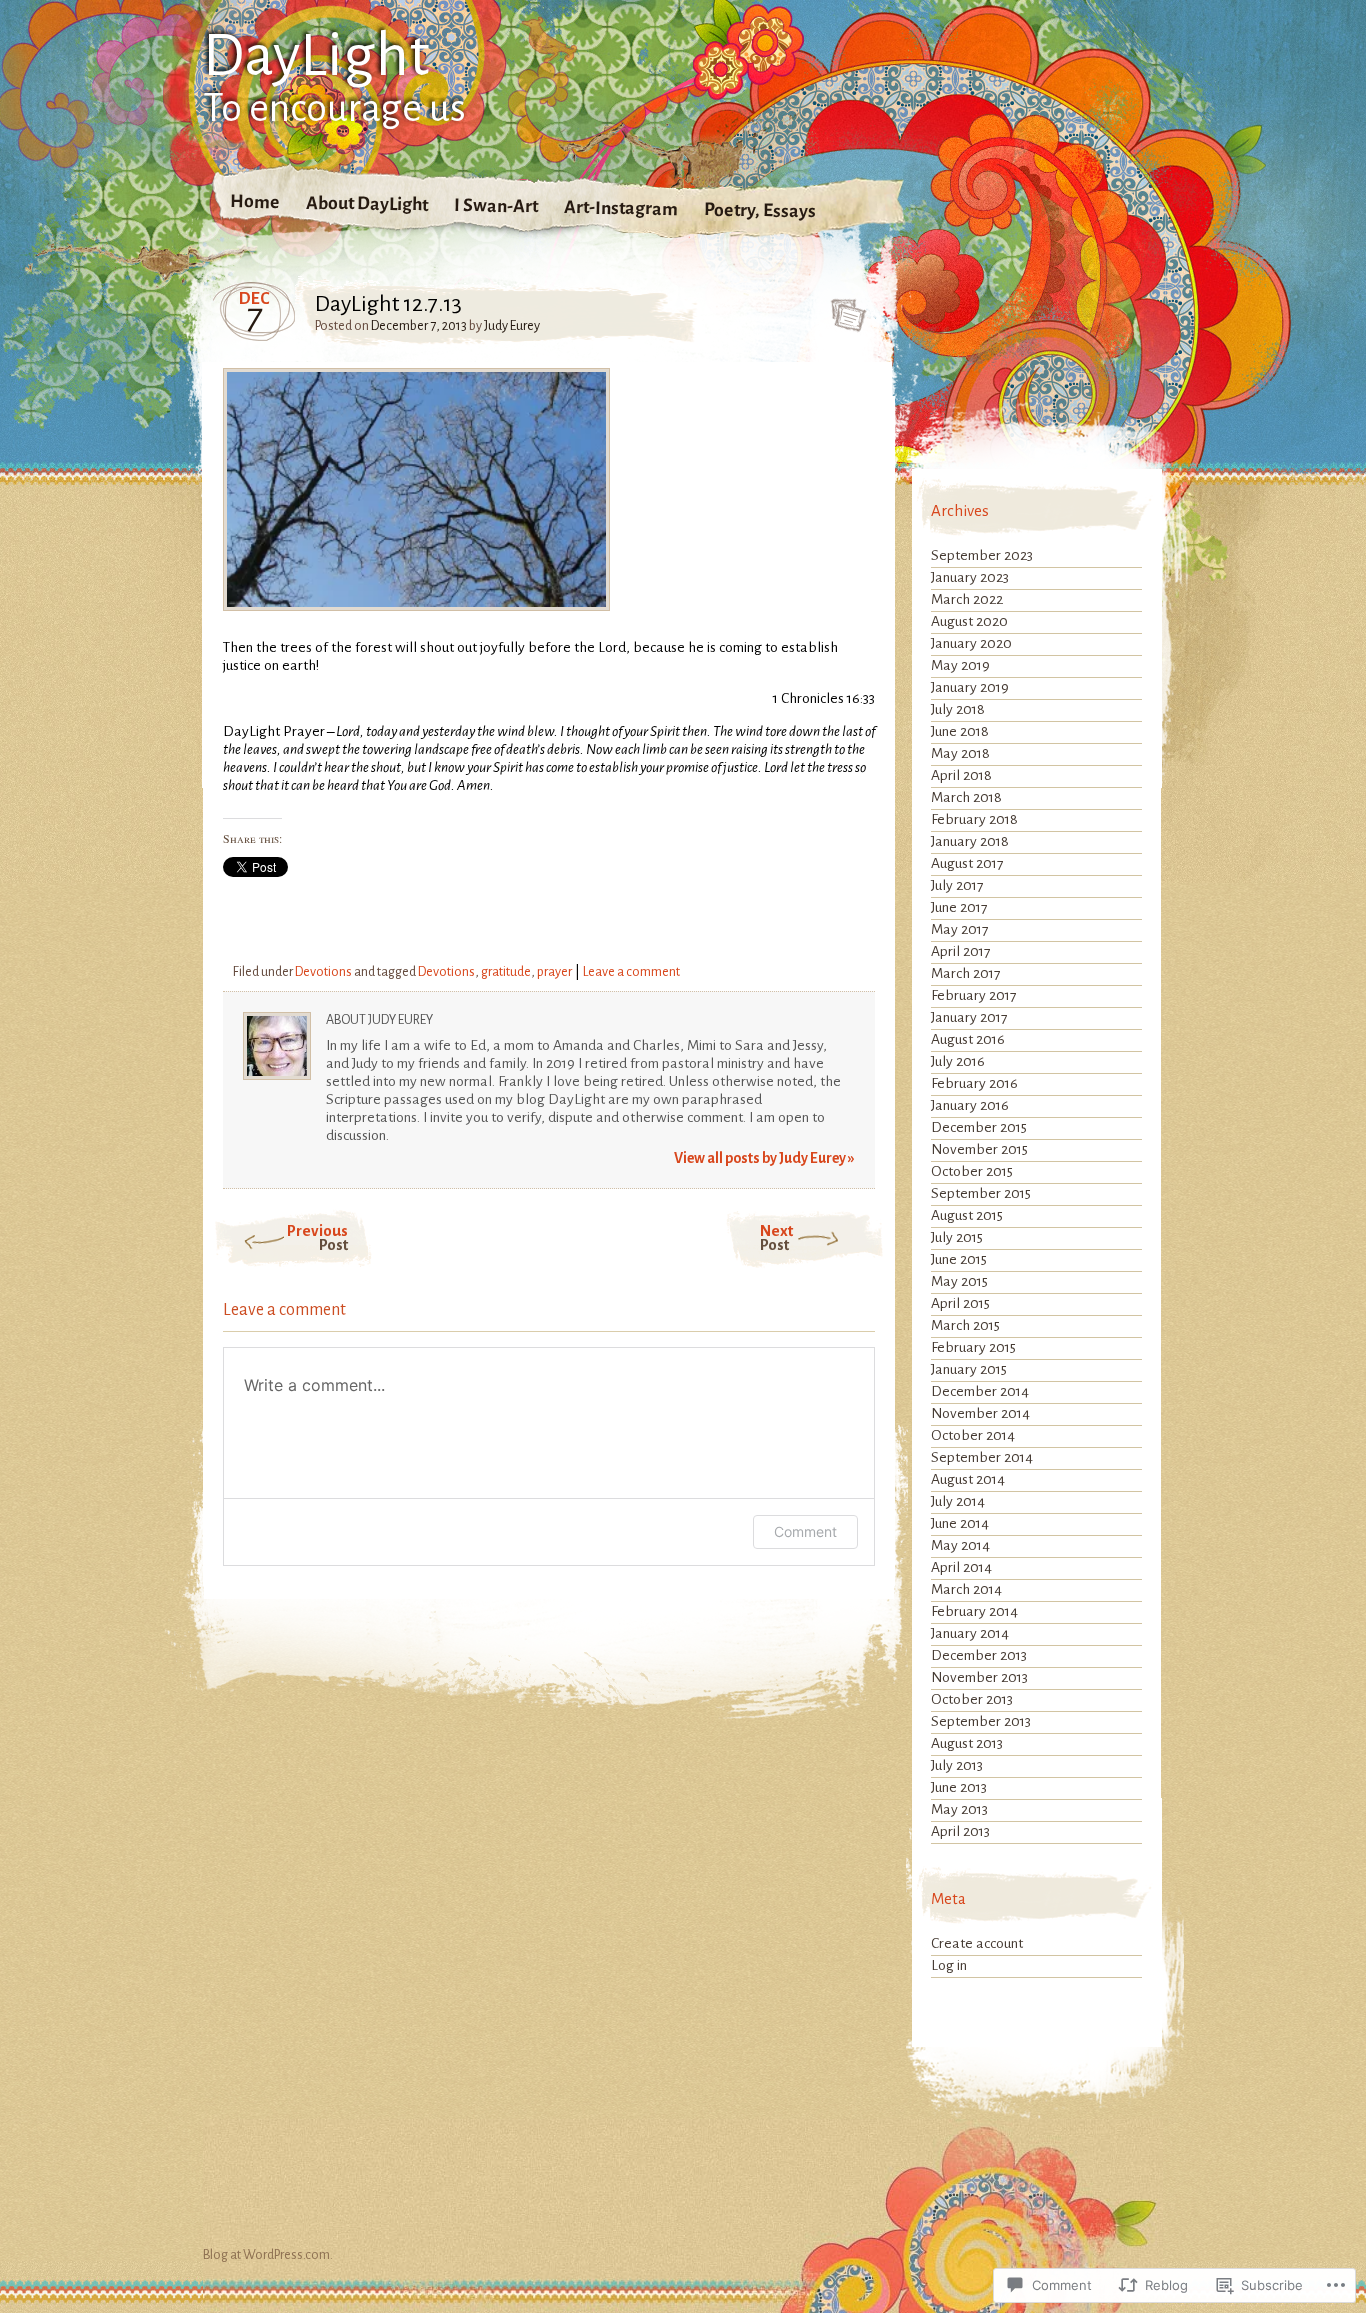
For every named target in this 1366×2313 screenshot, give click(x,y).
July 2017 (957, 885)
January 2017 (969, 1017)
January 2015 (969, 1369)
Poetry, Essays (760, 210)
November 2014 (980, 1413)
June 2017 (959, 907)
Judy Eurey (512, 326)
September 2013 (981, 1721)
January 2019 (970, 687)
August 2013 (967, 1743)
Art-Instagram (621, 208)
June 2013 (959, 1787)
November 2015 (979, 1149)
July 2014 (958, 1501)
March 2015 (965, 1325)
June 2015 (959, 1259)
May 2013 (959, 1809)
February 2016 (974, 1083)
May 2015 (959, 1281)
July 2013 (957, 1765)
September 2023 (982, 555)
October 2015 (972, 1171)
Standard (842, 309)
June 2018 (960, 731)
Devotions (323, 972)
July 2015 (957, 1237)
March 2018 (966, 797)
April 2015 (960, 1303)
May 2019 (960, 665)
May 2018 (960, 753)
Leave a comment (631, 972)
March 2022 (967, 599)
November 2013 (979, 1677)
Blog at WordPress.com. (268, 2255)
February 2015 (973, 1347)
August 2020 (969, 621)
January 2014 (970, 1633)
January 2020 (971, 643)
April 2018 (961, 775)
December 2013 (979, 1655)
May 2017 (960, 929)
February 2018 (974, 819)
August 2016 (968, 1039)
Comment (805, 1531)
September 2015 (981, 1193)
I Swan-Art (496, 205)
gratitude (506, 972)
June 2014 (960, 1523)
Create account (977, 1943)
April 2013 (960, 1831)
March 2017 (966, 973)
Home (255, 201)
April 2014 (961, 1567)
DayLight (316, 56)
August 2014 (968, 1479)
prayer (554, 972)
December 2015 (979, 1127)
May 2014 (960, 1545)
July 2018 (958, 709)
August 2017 (967, 863)
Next (776, 1237)
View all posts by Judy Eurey (764, 1158)
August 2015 (967, 1215)
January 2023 (970, 577)
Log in (949, 1965)
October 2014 (973, 1435)
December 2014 (980, 1391)
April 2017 (961, 951)
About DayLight (367, 204)
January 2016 (970, 1105)
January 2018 (970, 841)
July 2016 (958, 1061)
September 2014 (982, 1457)
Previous (317, 1237)
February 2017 (974, 995)
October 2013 (972, 1699)
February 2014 (974, 1611)
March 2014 (966, 1589)
